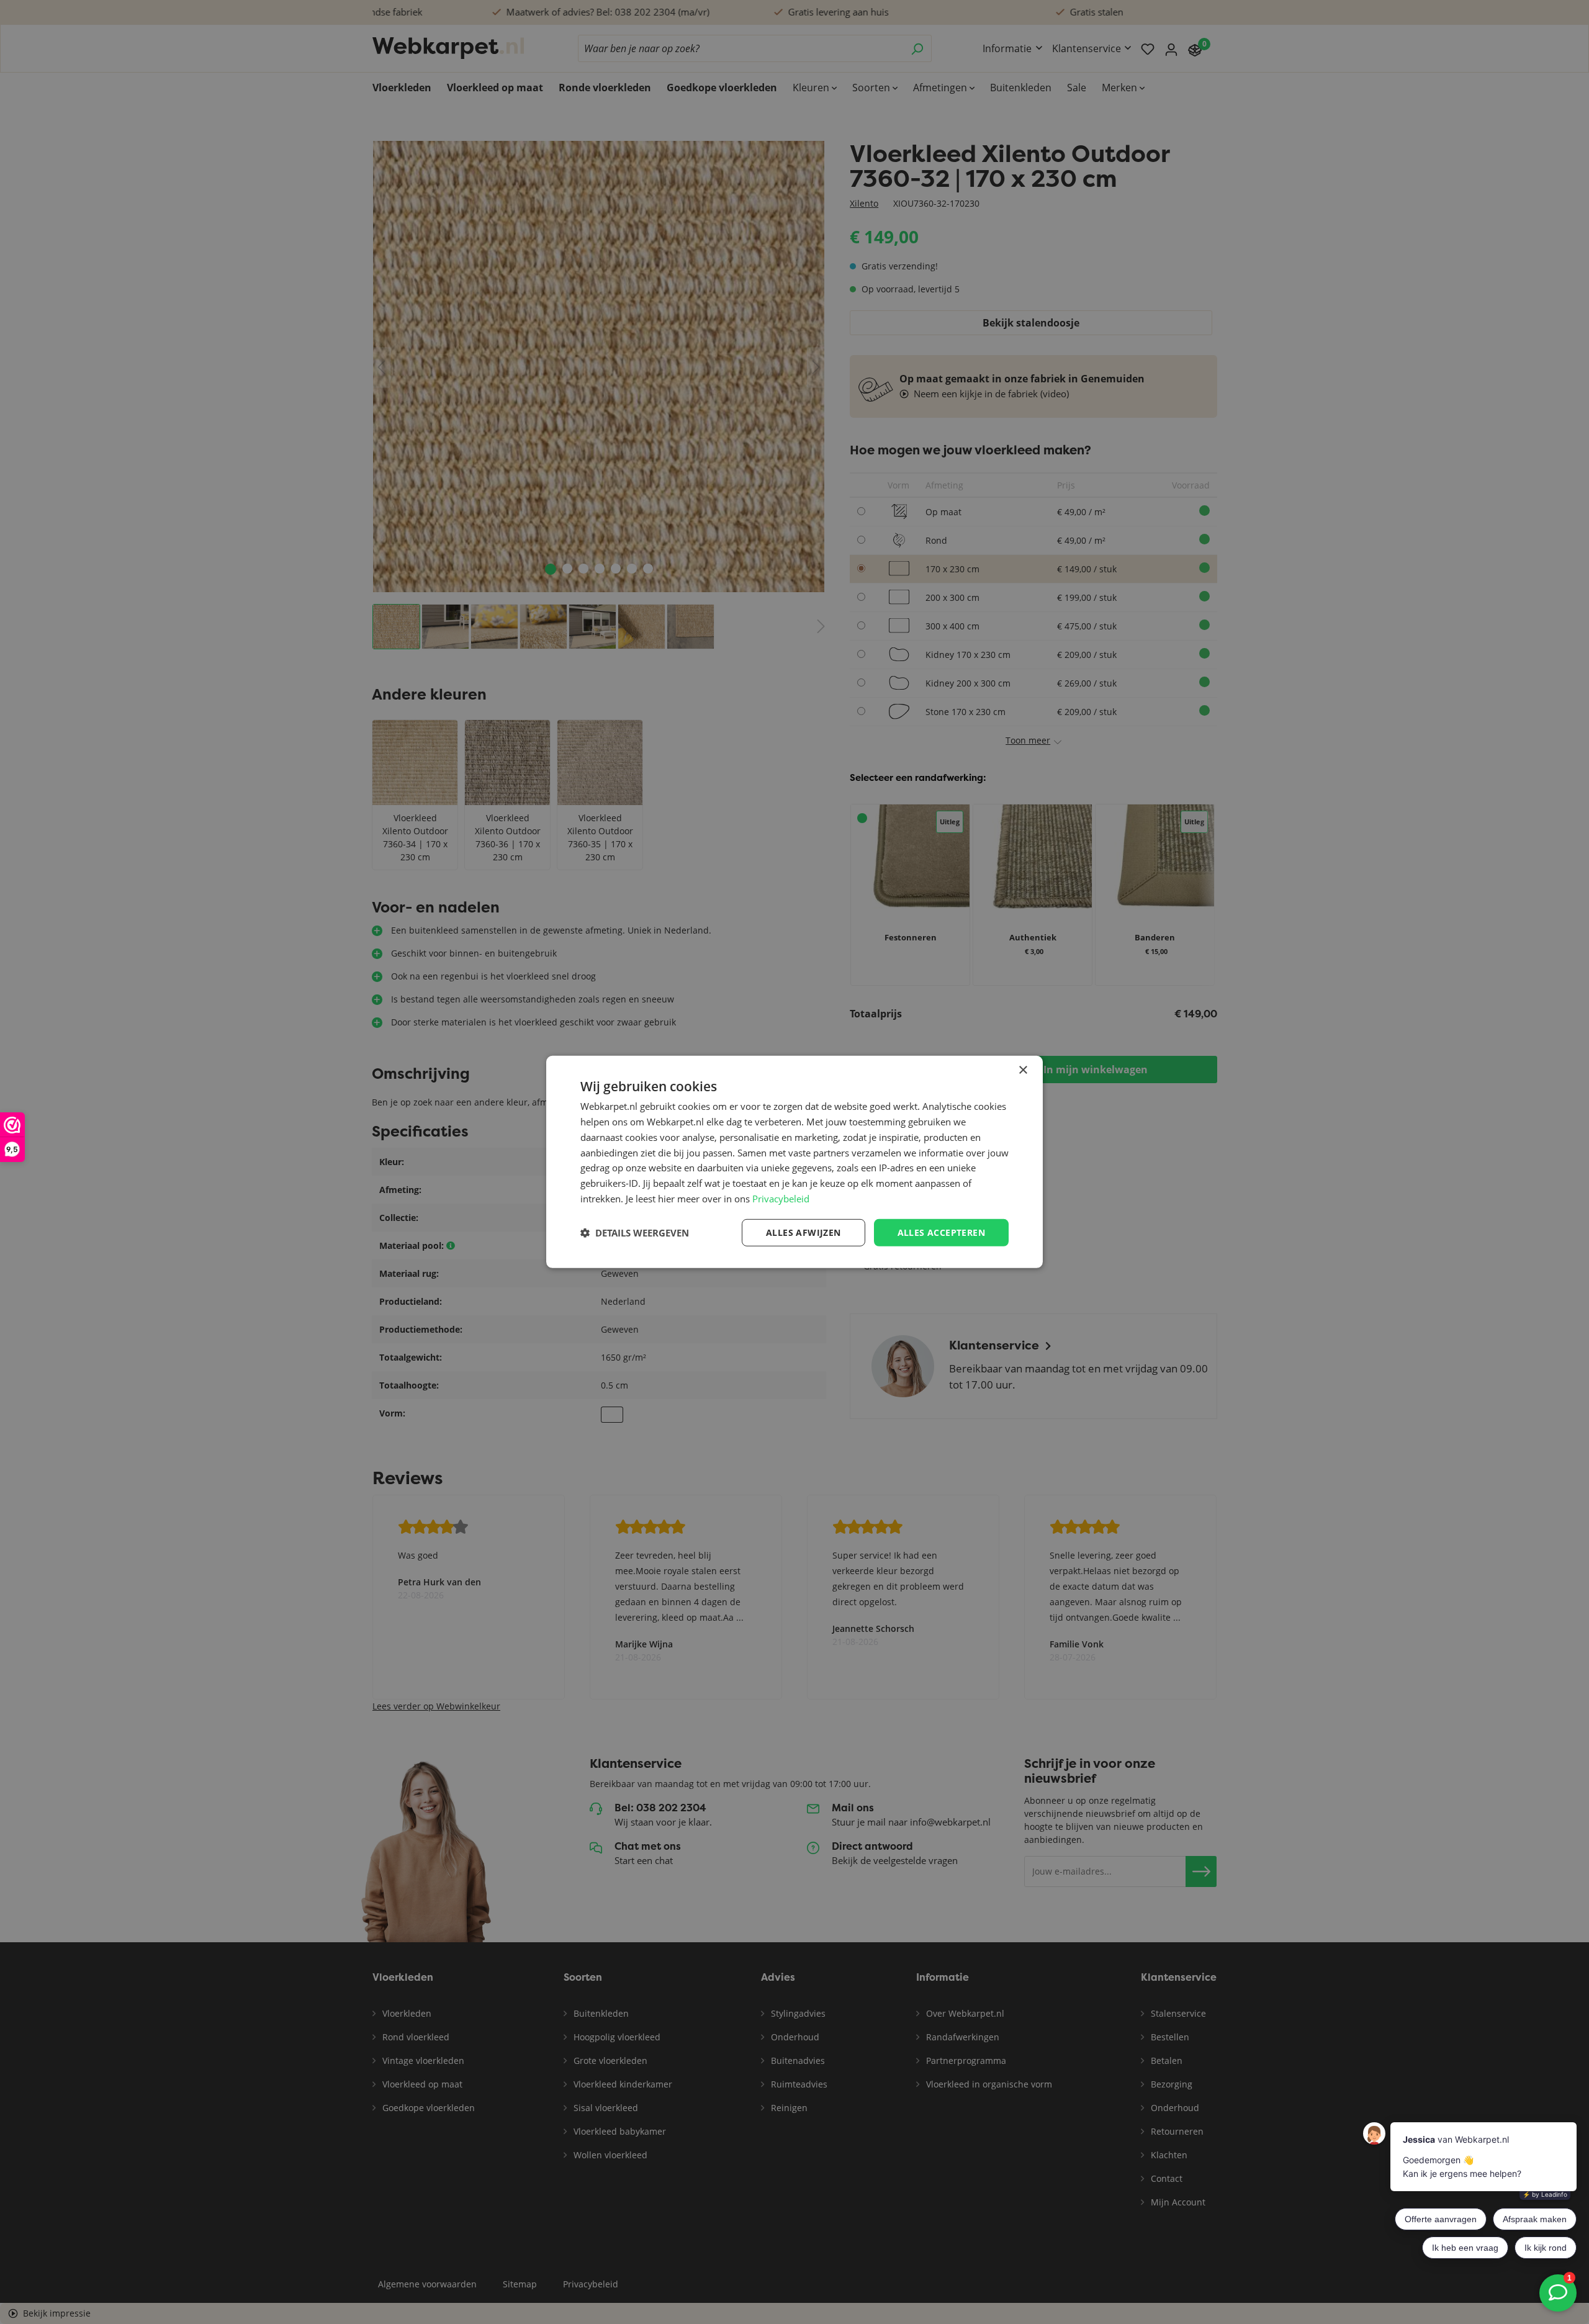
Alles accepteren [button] (941, 1232)
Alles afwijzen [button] (804, 1232)
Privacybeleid (781, 1199)
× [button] (1023, 1070)
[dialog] (794, 1162)
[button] (635, 1233)
